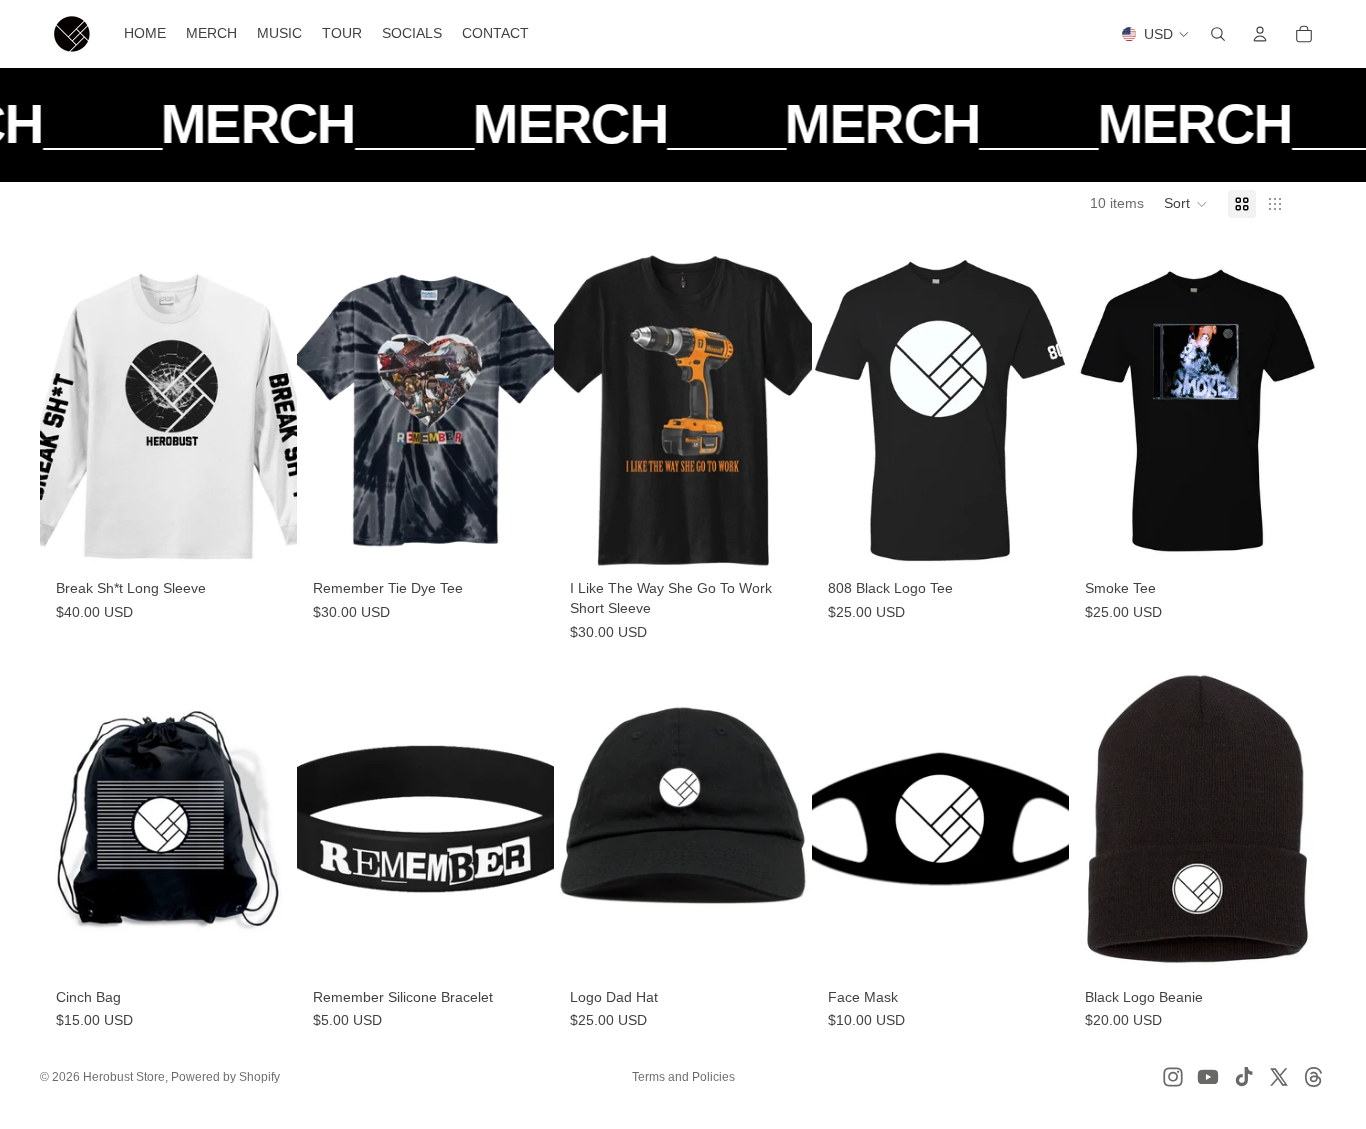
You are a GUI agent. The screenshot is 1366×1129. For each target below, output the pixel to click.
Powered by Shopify (225, 1077)
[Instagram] (1173, 1077)
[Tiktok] (1244, 1077)
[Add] (266, 949)
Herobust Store (124, 1077)
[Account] (1260, 34)
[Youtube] (1208, 1077)
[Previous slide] (70, 411)
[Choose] (266, 541)
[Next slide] (267, 411)
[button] (1186, 204)
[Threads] (1314, 1077)
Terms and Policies (683, 1077)
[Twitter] (1279, 1077)
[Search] (1218, 34)
